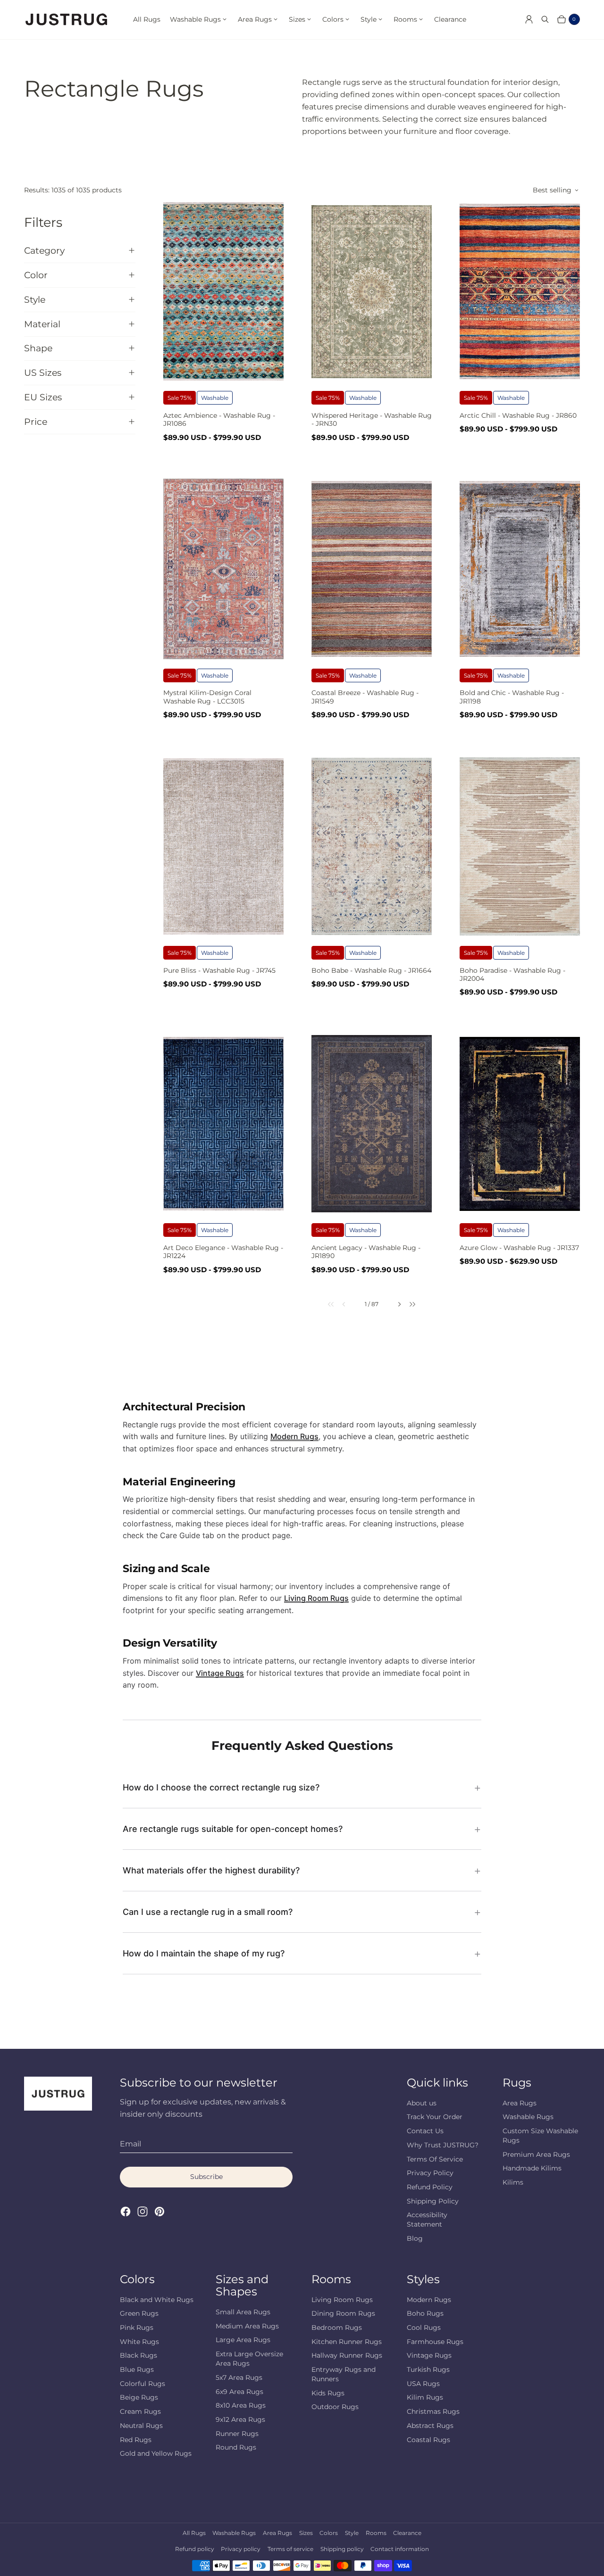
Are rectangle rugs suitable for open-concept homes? (233, 1829)
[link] (325, 1304)
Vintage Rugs (220, 1673)
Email (130, 2144)
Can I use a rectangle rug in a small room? (208, 1912)
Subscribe (206, 2177)
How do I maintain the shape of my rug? (204, 1953)
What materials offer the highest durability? (211, 1870)
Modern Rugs (294, 1436)
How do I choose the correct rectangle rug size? (221, 1787)
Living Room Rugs (316, 1598)
